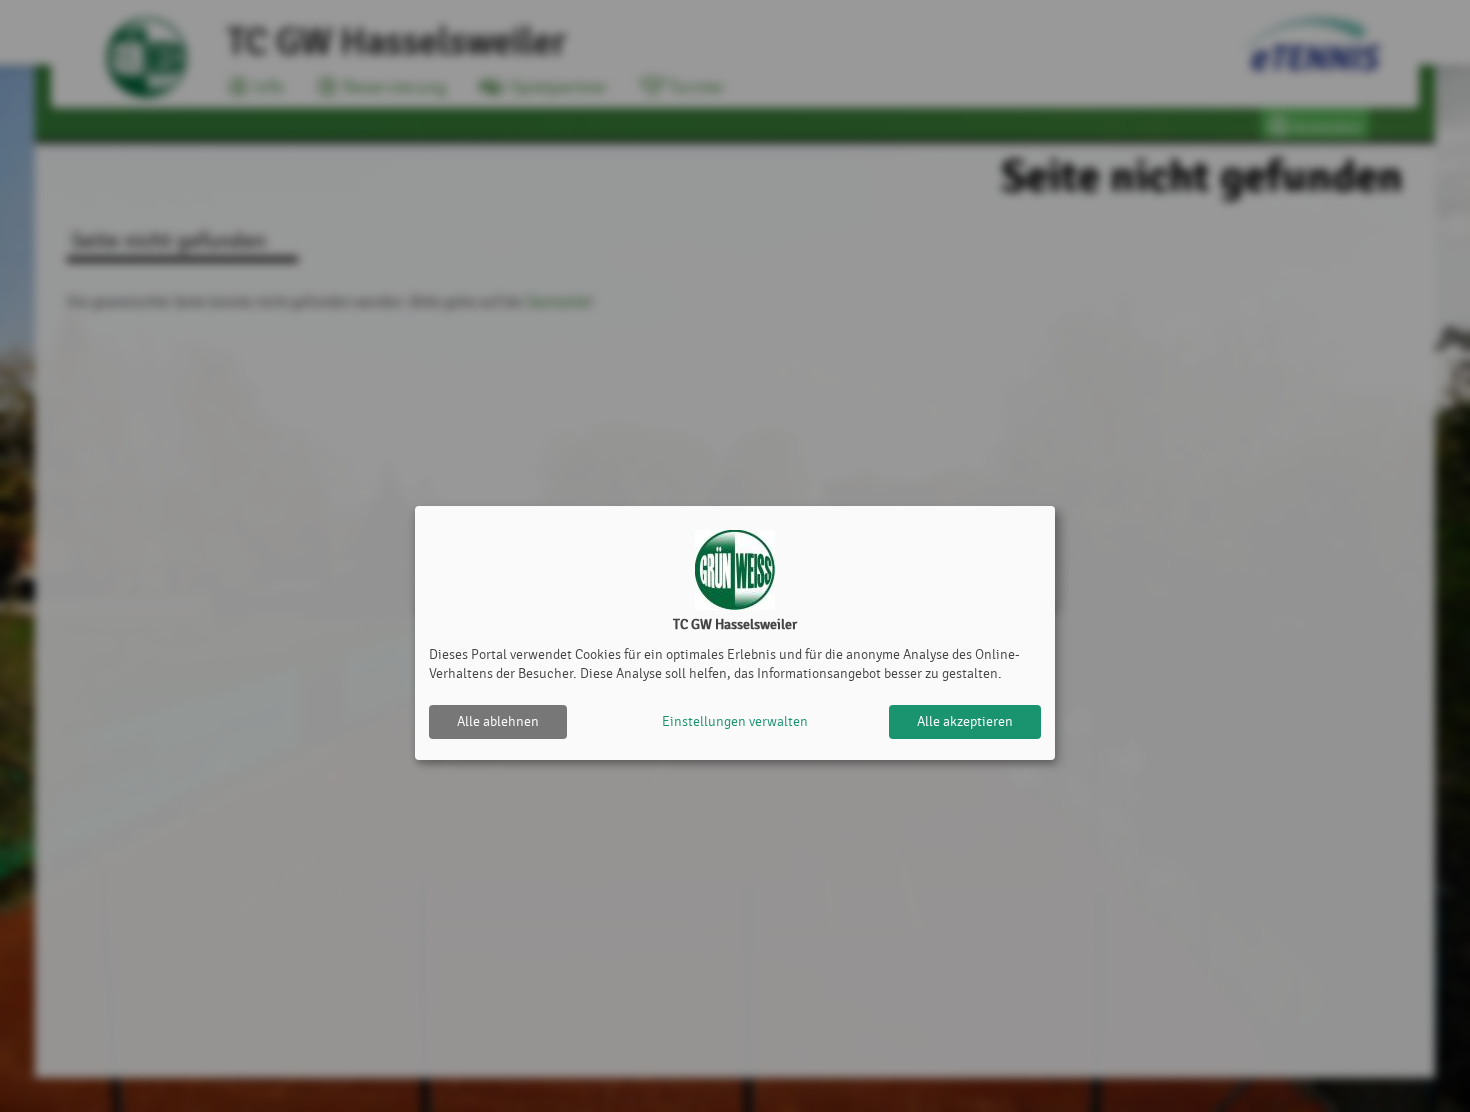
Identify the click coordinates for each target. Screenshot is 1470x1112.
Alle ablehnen (498, 721)
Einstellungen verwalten (735, 721)
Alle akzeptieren (965, 721)
